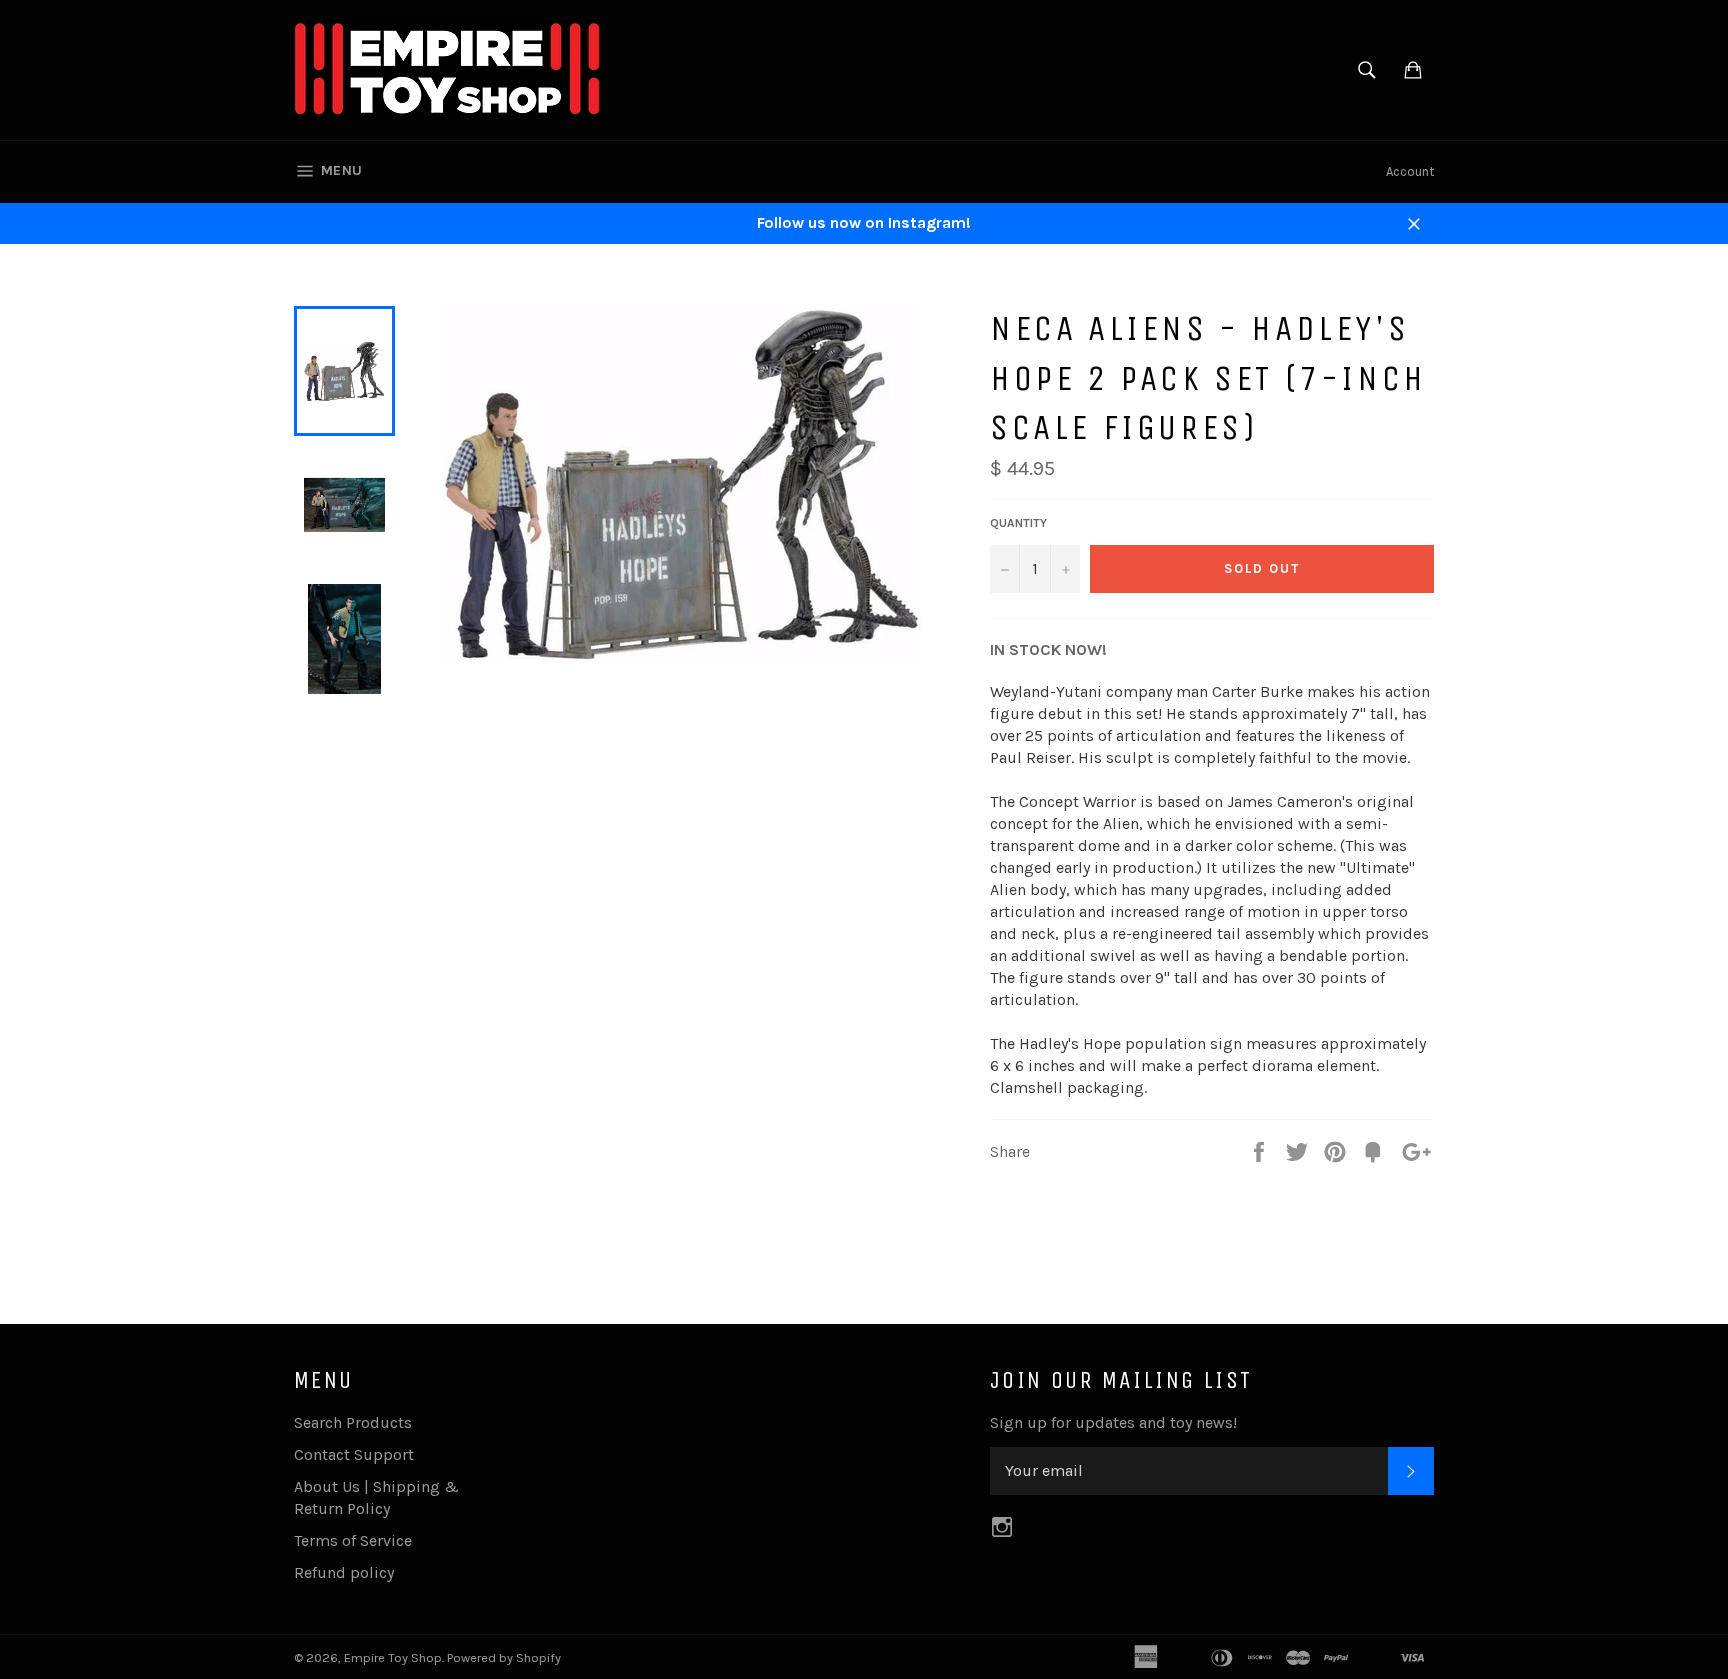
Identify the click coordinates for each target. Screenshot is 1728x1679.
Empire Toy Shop (393, 1657)
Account (1410, 171)
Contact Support (354, 1454)
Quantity (1018, 523)
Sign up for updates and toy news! (1113, 1422)
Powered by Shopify (504, 1657)
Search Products (353, 1422)
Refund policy (344, 1572)
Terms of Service (353, 1540)
